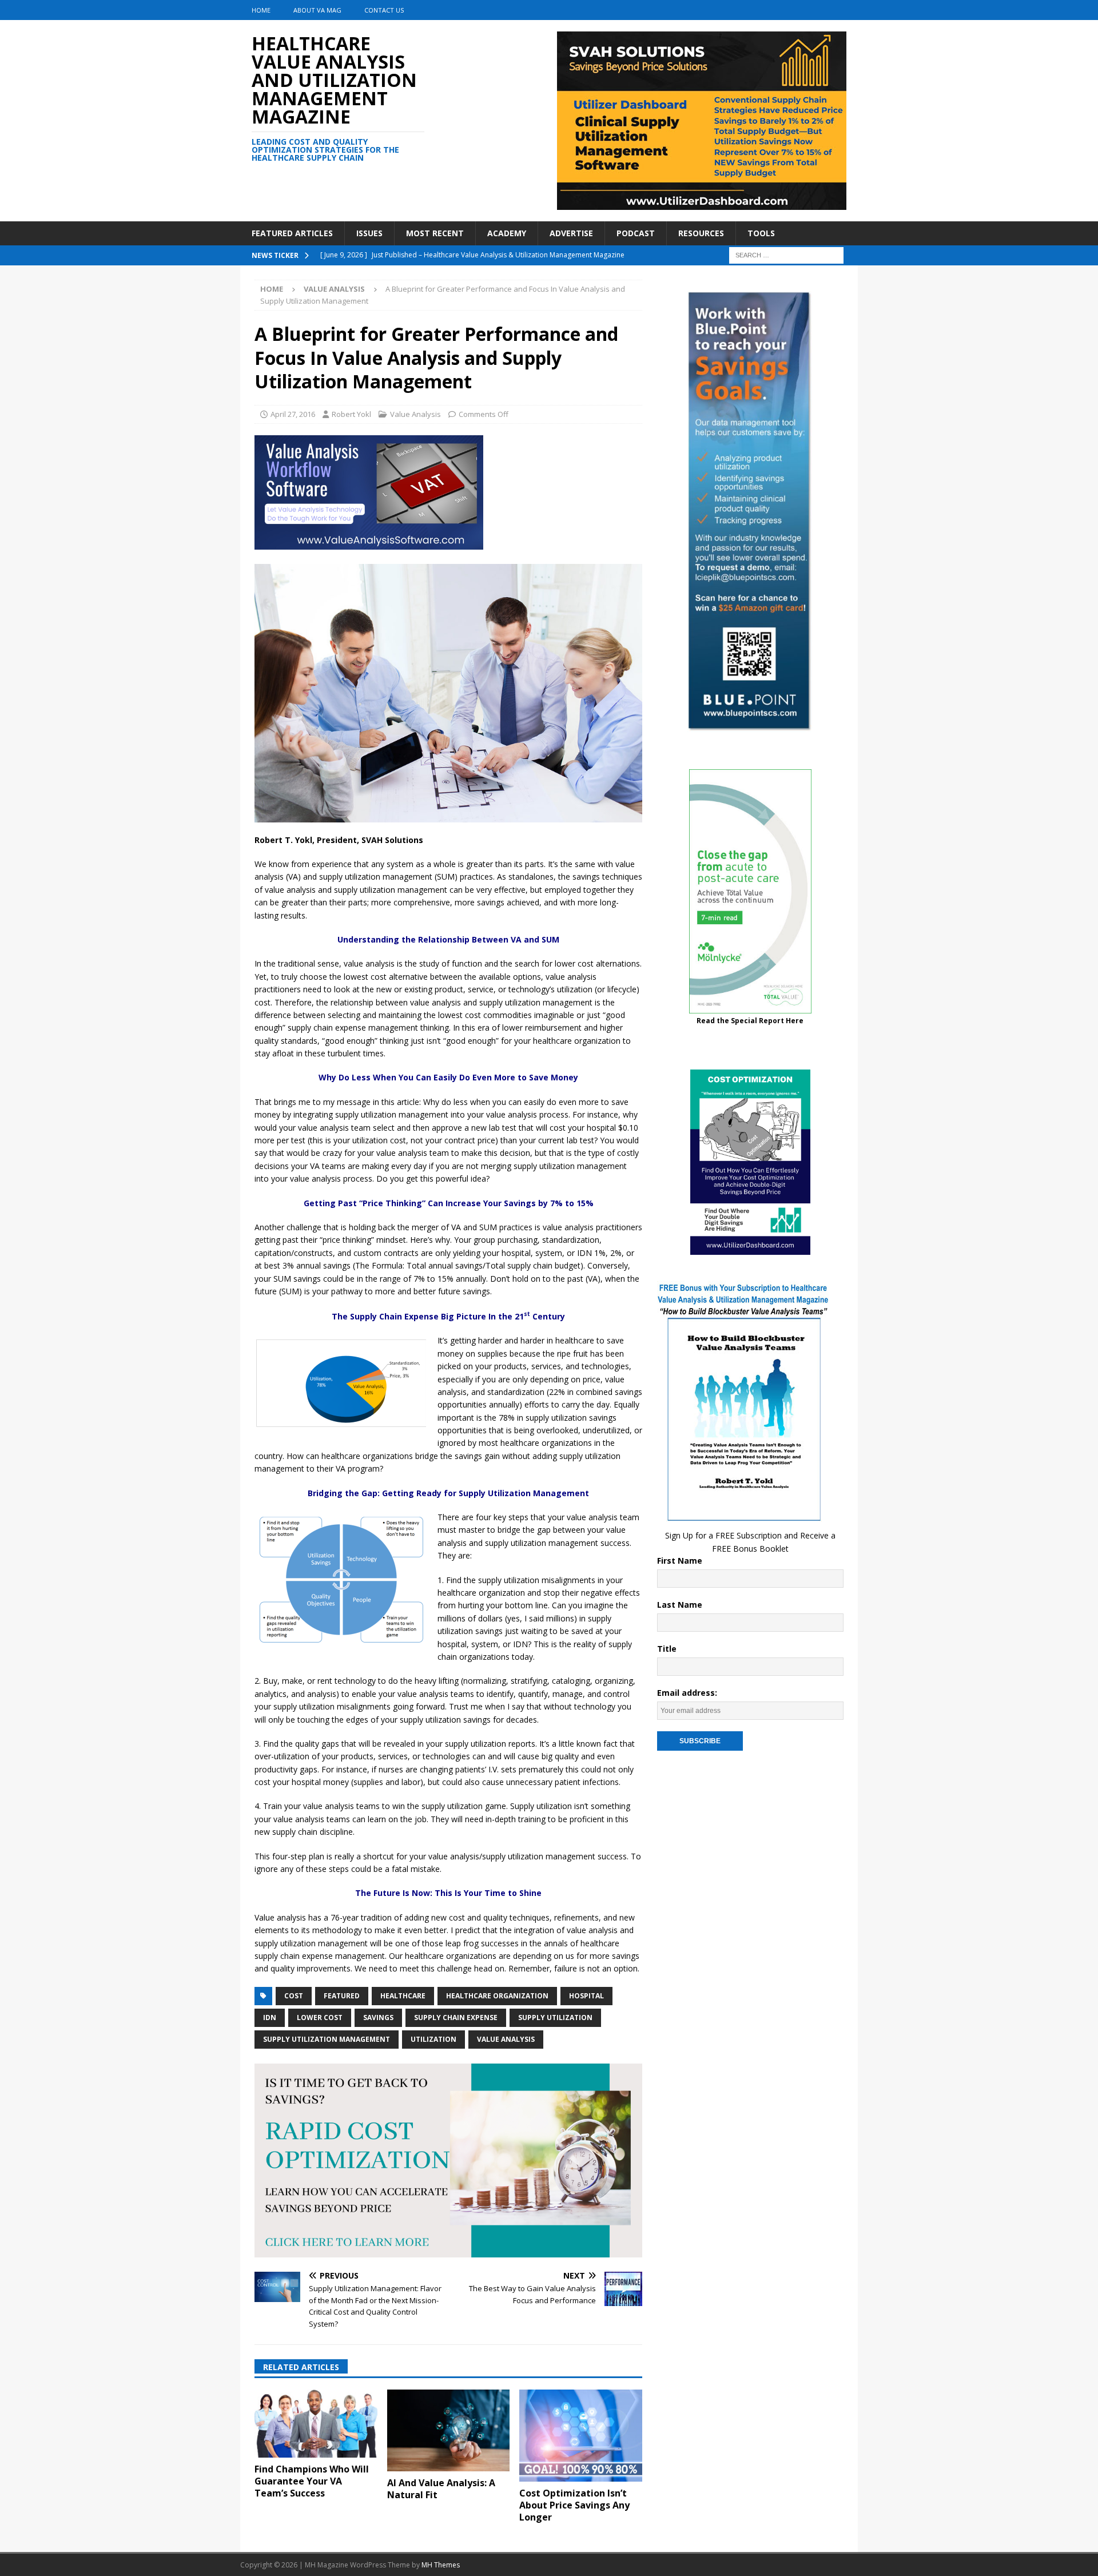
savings (378, 2018)
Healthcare (403, 1996)
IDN (270, 2018)
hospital (586, 1996)
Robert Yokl (351, 414)
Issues (369, 233)
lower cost (320, 2018)
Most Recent (435, 233)
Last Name (680, 1605)
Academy (507, 233)
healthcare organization (497, 1996)
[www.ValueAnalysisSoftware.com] (369, 542)
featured (342, 1996)
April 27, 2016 (293, 414)
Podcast (636, 233)
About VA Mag (317, 10)
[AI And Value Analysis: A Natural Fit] (449, 2430)
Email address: (687, 1693)
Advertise (571, 233)
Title (667, 1649)
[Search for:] (786, 255)
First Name (680, 1561)
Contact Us (384, 10)
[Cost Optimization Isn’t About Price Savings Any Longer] (581, 2436)
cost (294, 1996)
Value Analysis (415, 414)
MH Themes (441, 2565)
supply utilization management (327, 2039)
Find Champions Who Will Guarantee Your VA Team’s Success (312, 2481)
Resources (701, 233)
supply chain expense (456, 2018)
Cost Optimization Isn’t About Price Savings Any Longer (574, 2505)
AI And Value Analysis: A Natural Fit (441, 2489)
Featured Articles (292, 233)
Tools (761, 233)
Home (261, 10)
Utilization (433, 2039)
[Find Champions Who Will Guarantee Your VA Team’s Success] (316, 2424)
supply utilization (555, 2018)
